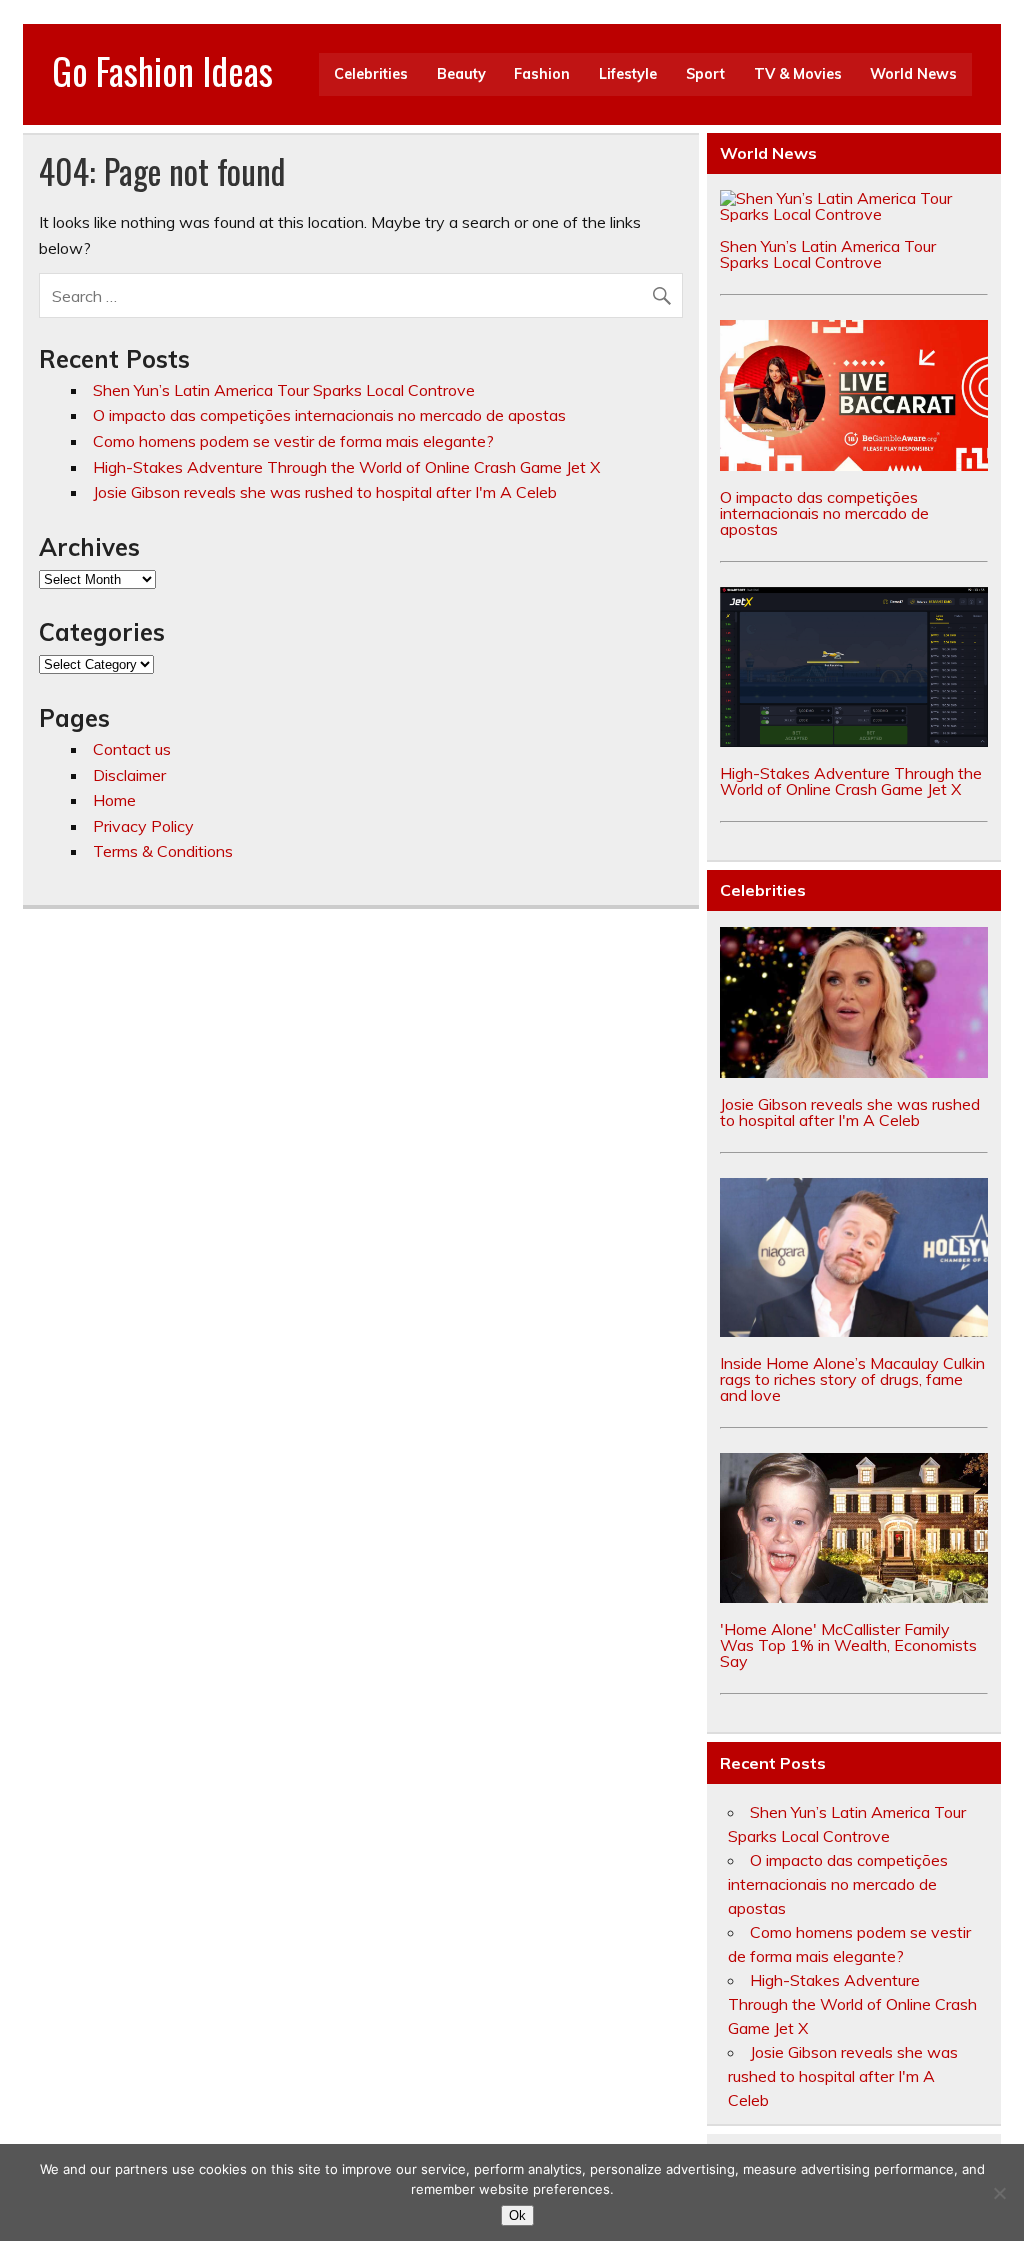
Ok (517, 2215)
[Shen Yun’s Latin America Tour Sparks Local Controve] (854, 214)
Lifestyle (628, 74)
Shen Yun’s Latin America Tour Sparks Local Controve (284, 390)
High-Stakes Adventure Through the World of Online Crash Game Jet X (346, 467)
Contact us (132, 749)
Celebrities (371, 74)
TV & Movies (798, 74)
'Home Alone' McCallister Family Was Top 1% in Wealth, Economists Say (848, 1645)
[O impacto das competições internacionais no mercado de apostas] (854, 465)
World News (913, 74)
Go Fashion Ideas (162, 70)
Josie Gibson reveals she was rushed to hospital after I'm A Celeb (325, 492)
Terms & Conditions (163, 851)
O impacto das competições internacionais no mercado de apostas (329, 415)
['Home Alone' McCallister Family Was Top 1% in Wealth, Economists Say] (854, 1597)
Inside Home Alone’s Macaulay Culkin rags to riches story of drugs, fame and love (852, 1379)
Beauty (461, 74)
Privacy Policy (143, 826)
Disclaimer (129, 775)
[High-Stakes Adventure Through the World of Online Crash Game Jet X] (854, 741)
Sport (705, 74)
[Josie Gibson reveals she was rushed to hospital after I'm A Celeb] (854, 1072)
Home (114, 800)
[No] (999, 2193)
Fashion (542, 74)
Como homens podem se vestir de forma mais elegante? (293, 441)
